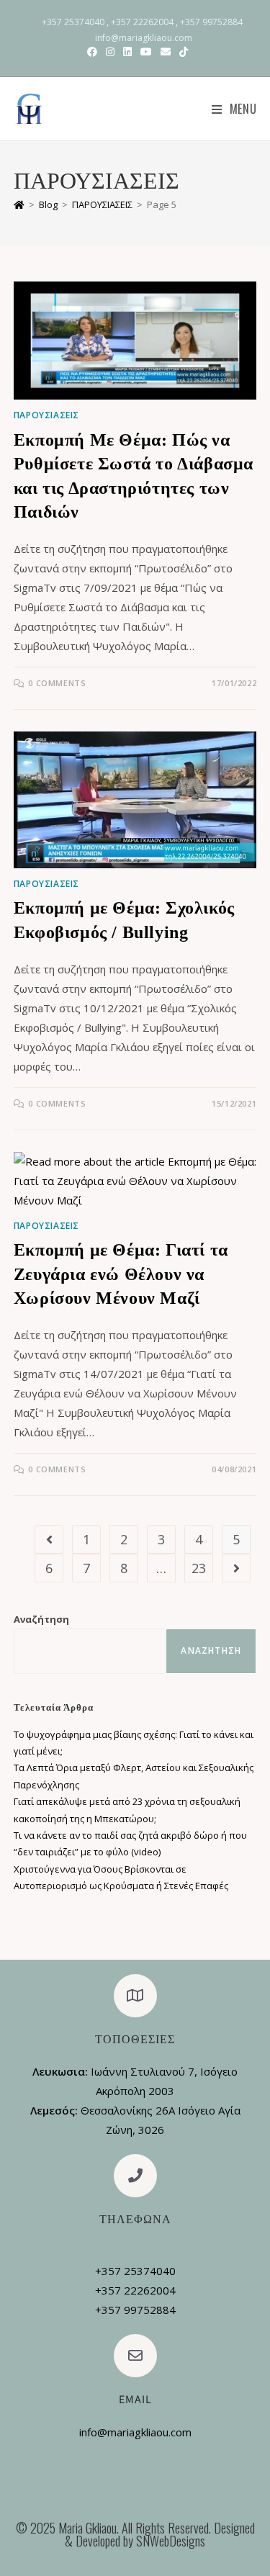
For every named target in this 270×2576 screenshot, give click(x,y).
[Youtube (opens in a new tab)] (146, 52)
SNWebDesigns (171, 2541)
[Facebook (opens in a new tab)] (92, 52)
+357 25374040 (73, 22)
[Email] (135, 2356)
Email (135, 2400)
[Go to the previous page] (49, 1539)
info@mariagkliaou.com (144, 38)
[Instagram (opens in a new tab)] (110, 52)
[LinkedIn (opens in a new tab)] (127, 52)
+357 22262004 (142, 22)
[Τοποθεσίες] (135, 1996)
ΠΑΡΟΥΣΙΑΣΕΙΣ (46, 415)
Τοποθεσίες (135, 2040)
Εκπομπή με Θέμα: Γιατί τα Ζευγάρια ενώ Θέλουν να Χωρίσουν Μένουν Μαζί (121, 1274)
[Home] (19, 204)
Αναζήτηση (41, 1619)
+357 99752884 (211, 22)
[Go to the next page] (236, 1568)
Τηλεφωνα (135, 2220)
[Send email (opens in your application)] (166, 52)
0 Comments (57, 683)
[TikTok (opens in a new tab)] (181, 52)
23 (199, 1568)
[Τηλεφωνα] (135, 2176)
